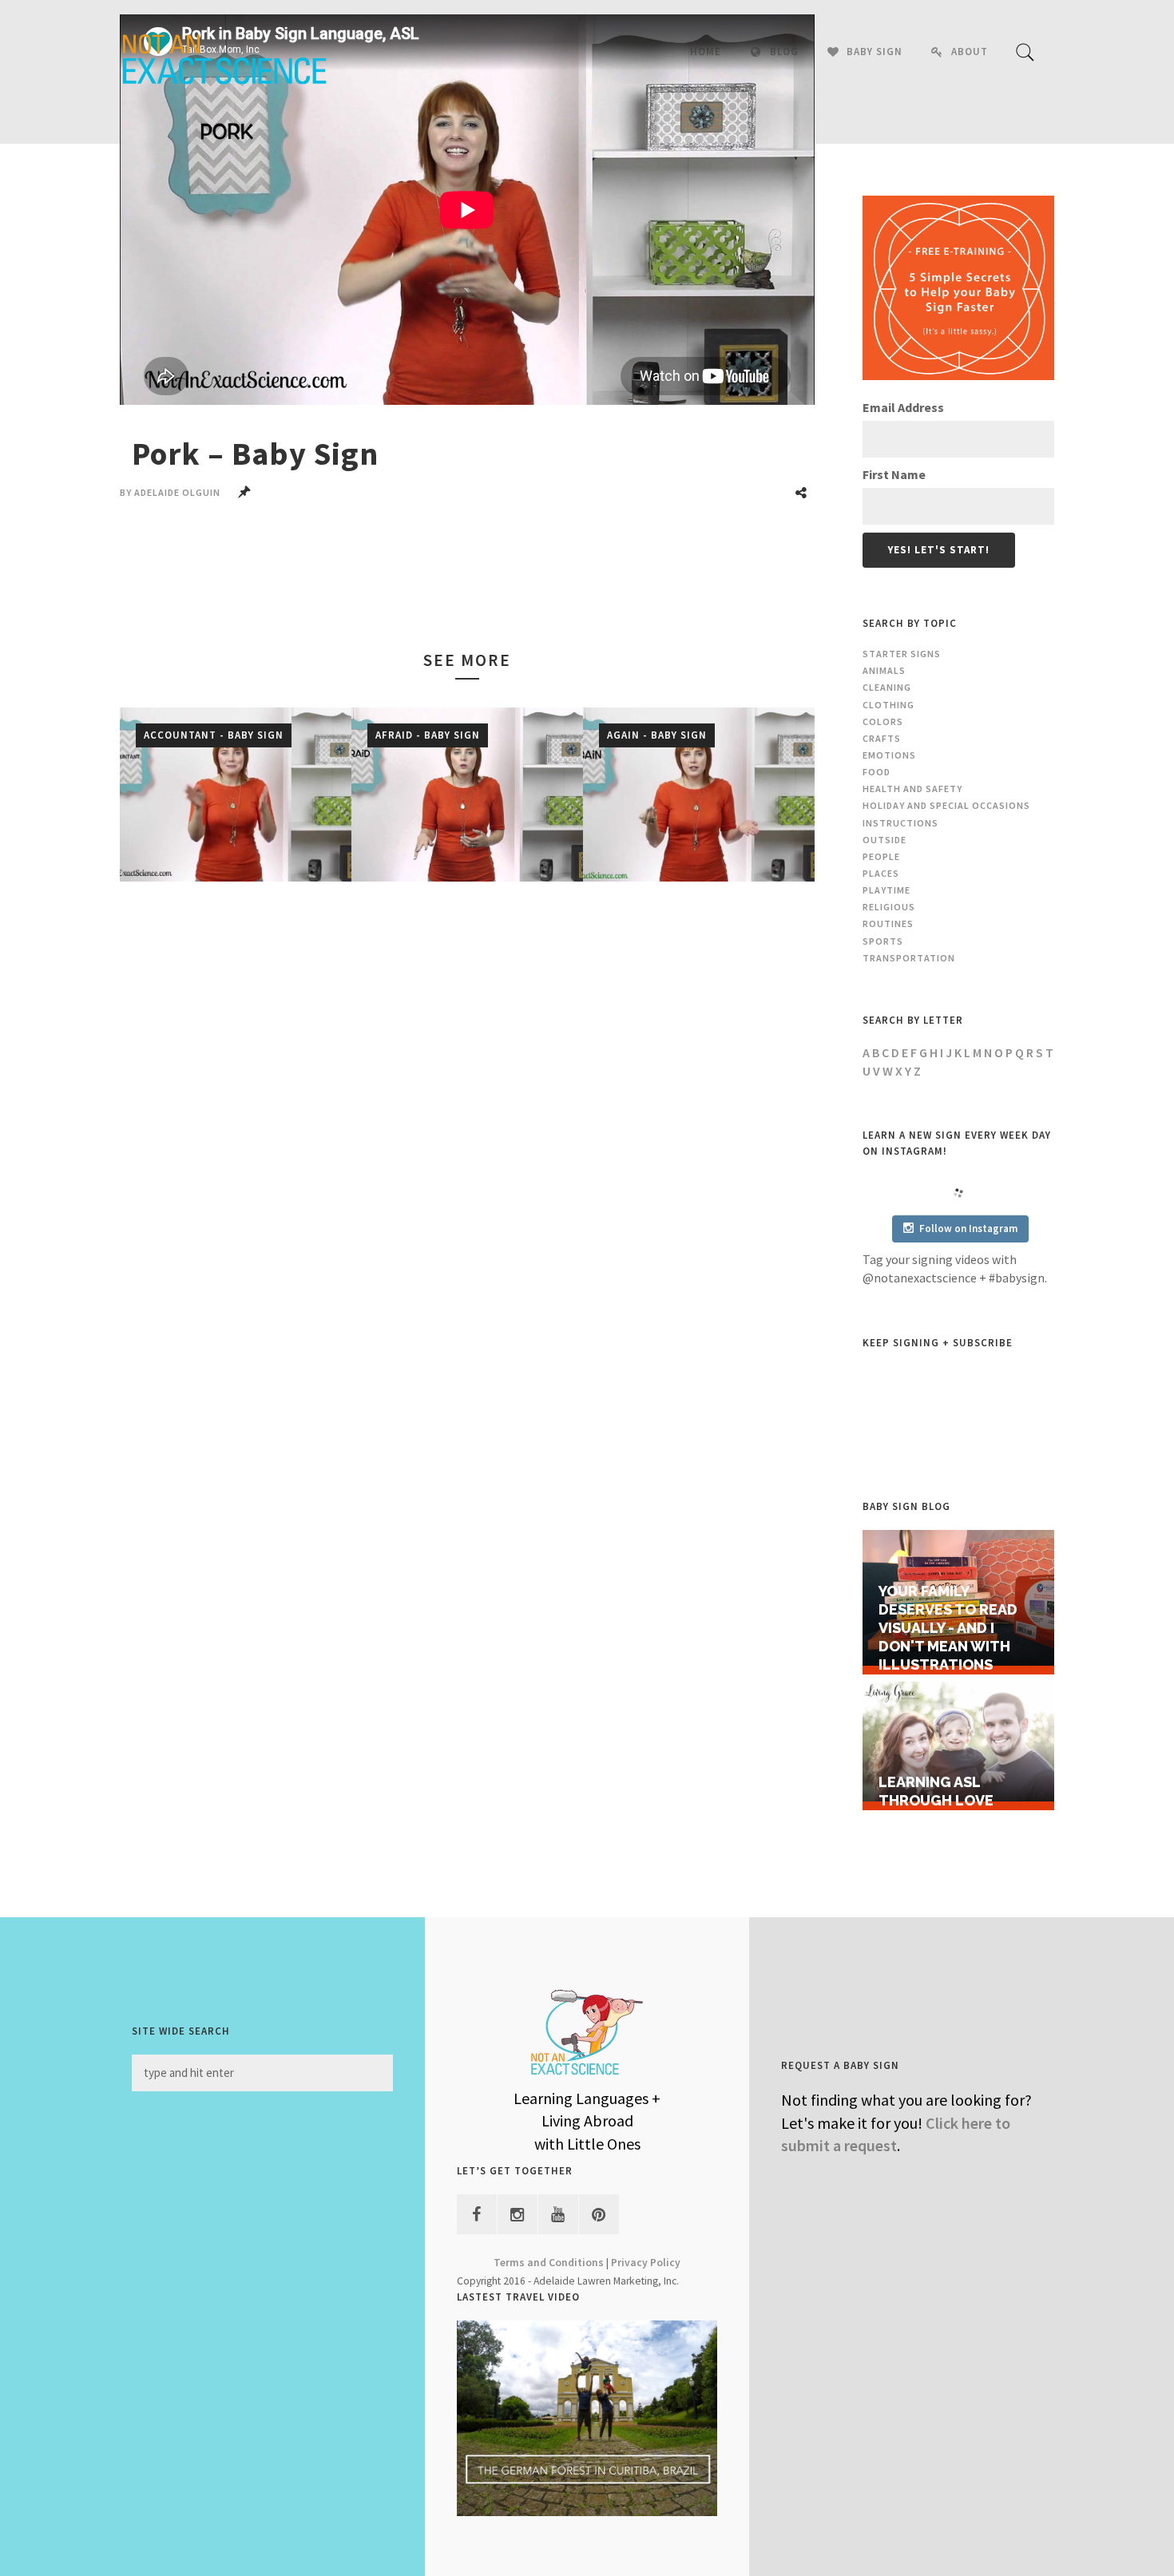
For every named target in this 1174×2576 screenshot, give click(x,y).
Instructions (900, 823)
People (881, 856)
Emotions (889, 755)
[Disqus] (467, 1131)
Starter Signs (902, 654)
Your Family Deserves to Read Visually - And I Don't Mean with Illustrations (948, 1627)
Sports (883, 941)
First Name (894, 474)
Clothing (888, 705)
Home (706, 52)
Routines (888, 923)
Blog (784, 52)
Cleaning (887, 687)
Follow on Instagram (968, 1229)
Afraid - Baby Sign (428, 735)
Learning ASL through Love (936, 1791)
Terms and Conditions (549, 2263)
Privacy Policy (646, 2263)
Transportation (909, 958)
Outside (884, 840)
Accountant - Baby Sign (214, 735)
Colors (883, 721)
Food (877, 772)
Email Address (903, 407)
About (970, 52)
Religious (889, 907)
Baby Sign (875, 52)
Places (881, 873)
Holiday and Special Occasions (946, 805)
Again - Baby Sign (657, 735)
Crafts (882, 738)
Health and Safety (912, 789)
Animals (884, 670)
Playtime (886, 890)
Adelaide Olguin (177, 492)
